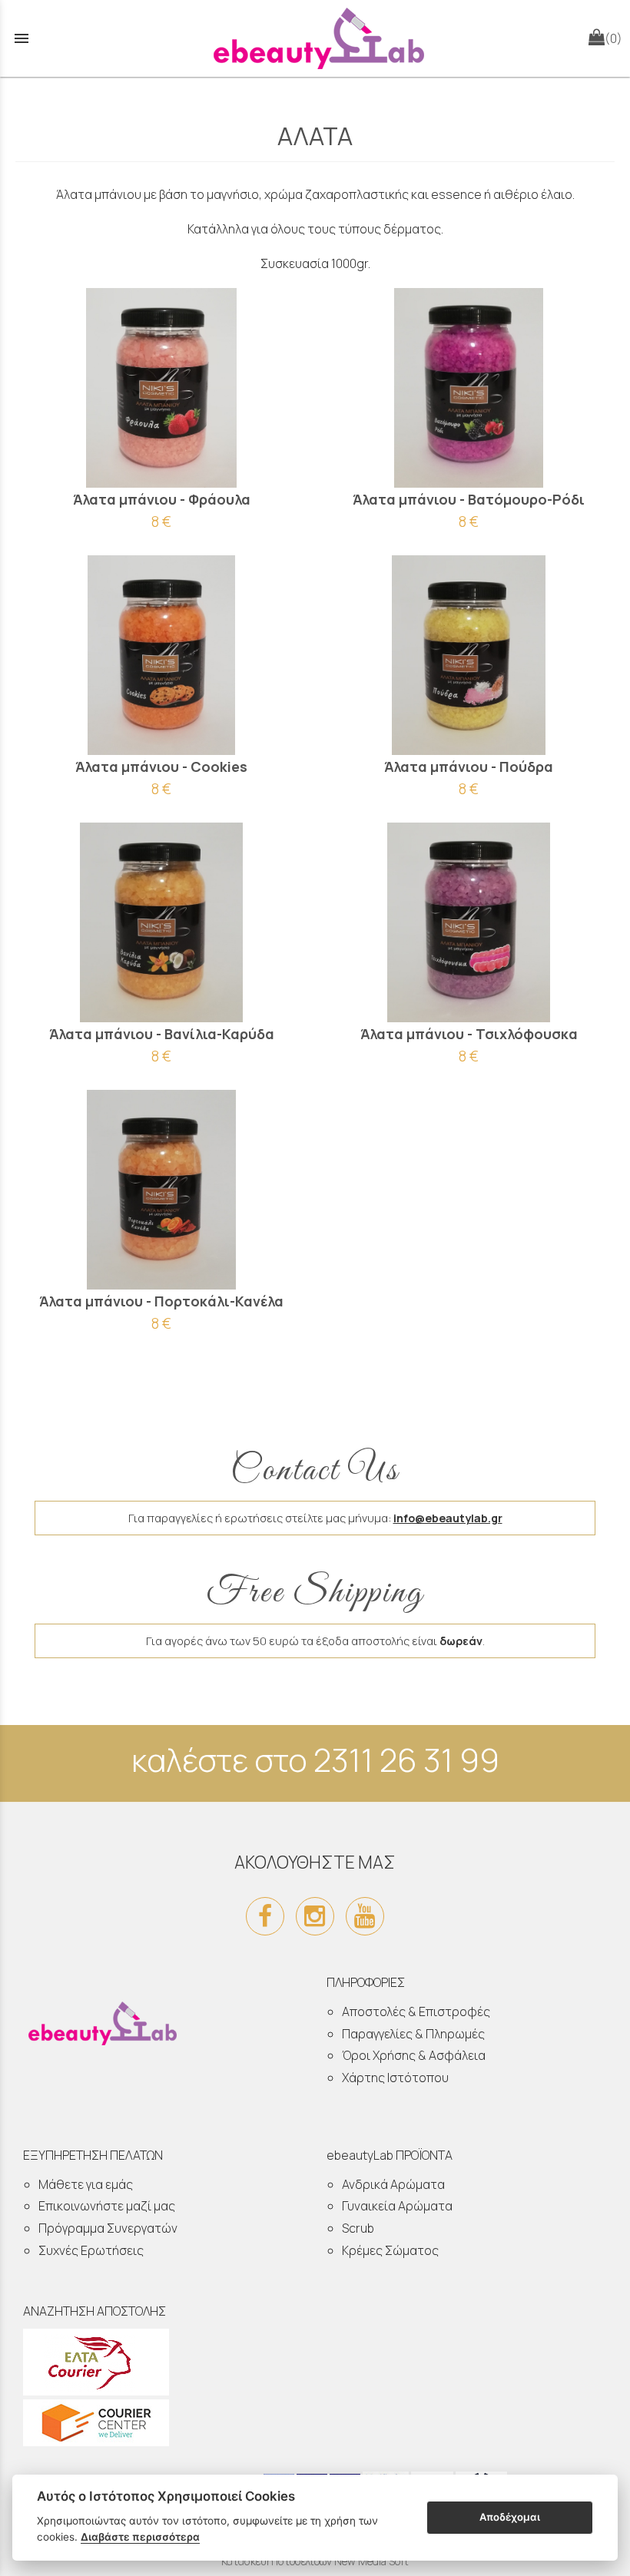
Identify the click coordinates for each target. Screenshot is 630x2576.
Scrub (358, 2228)
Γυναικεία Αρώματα (397, 2206)
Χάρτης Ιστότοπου (395, 2078)
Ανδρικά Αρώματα (393, 2184)
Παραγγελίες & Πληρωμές (413, 2034)
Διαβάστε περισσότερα (140, 2537)
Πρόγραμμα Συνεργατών (108, 2228)
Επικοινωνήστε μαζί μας (107, 2206)
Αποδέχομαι (510, 2517)
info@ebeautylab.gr (448, 1518)
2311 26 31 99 (406, 1760)
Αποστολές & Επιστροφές (416, 2011)
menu (22, 38)
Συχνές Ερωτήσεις (91, 2250)
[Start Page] (315, 38)
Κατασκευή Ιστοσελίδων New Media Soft (315, 2561)
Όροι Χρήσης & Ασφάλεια (414, 2055)
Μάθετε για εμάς (86, 2184)
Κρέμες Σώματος (390, 2250)
